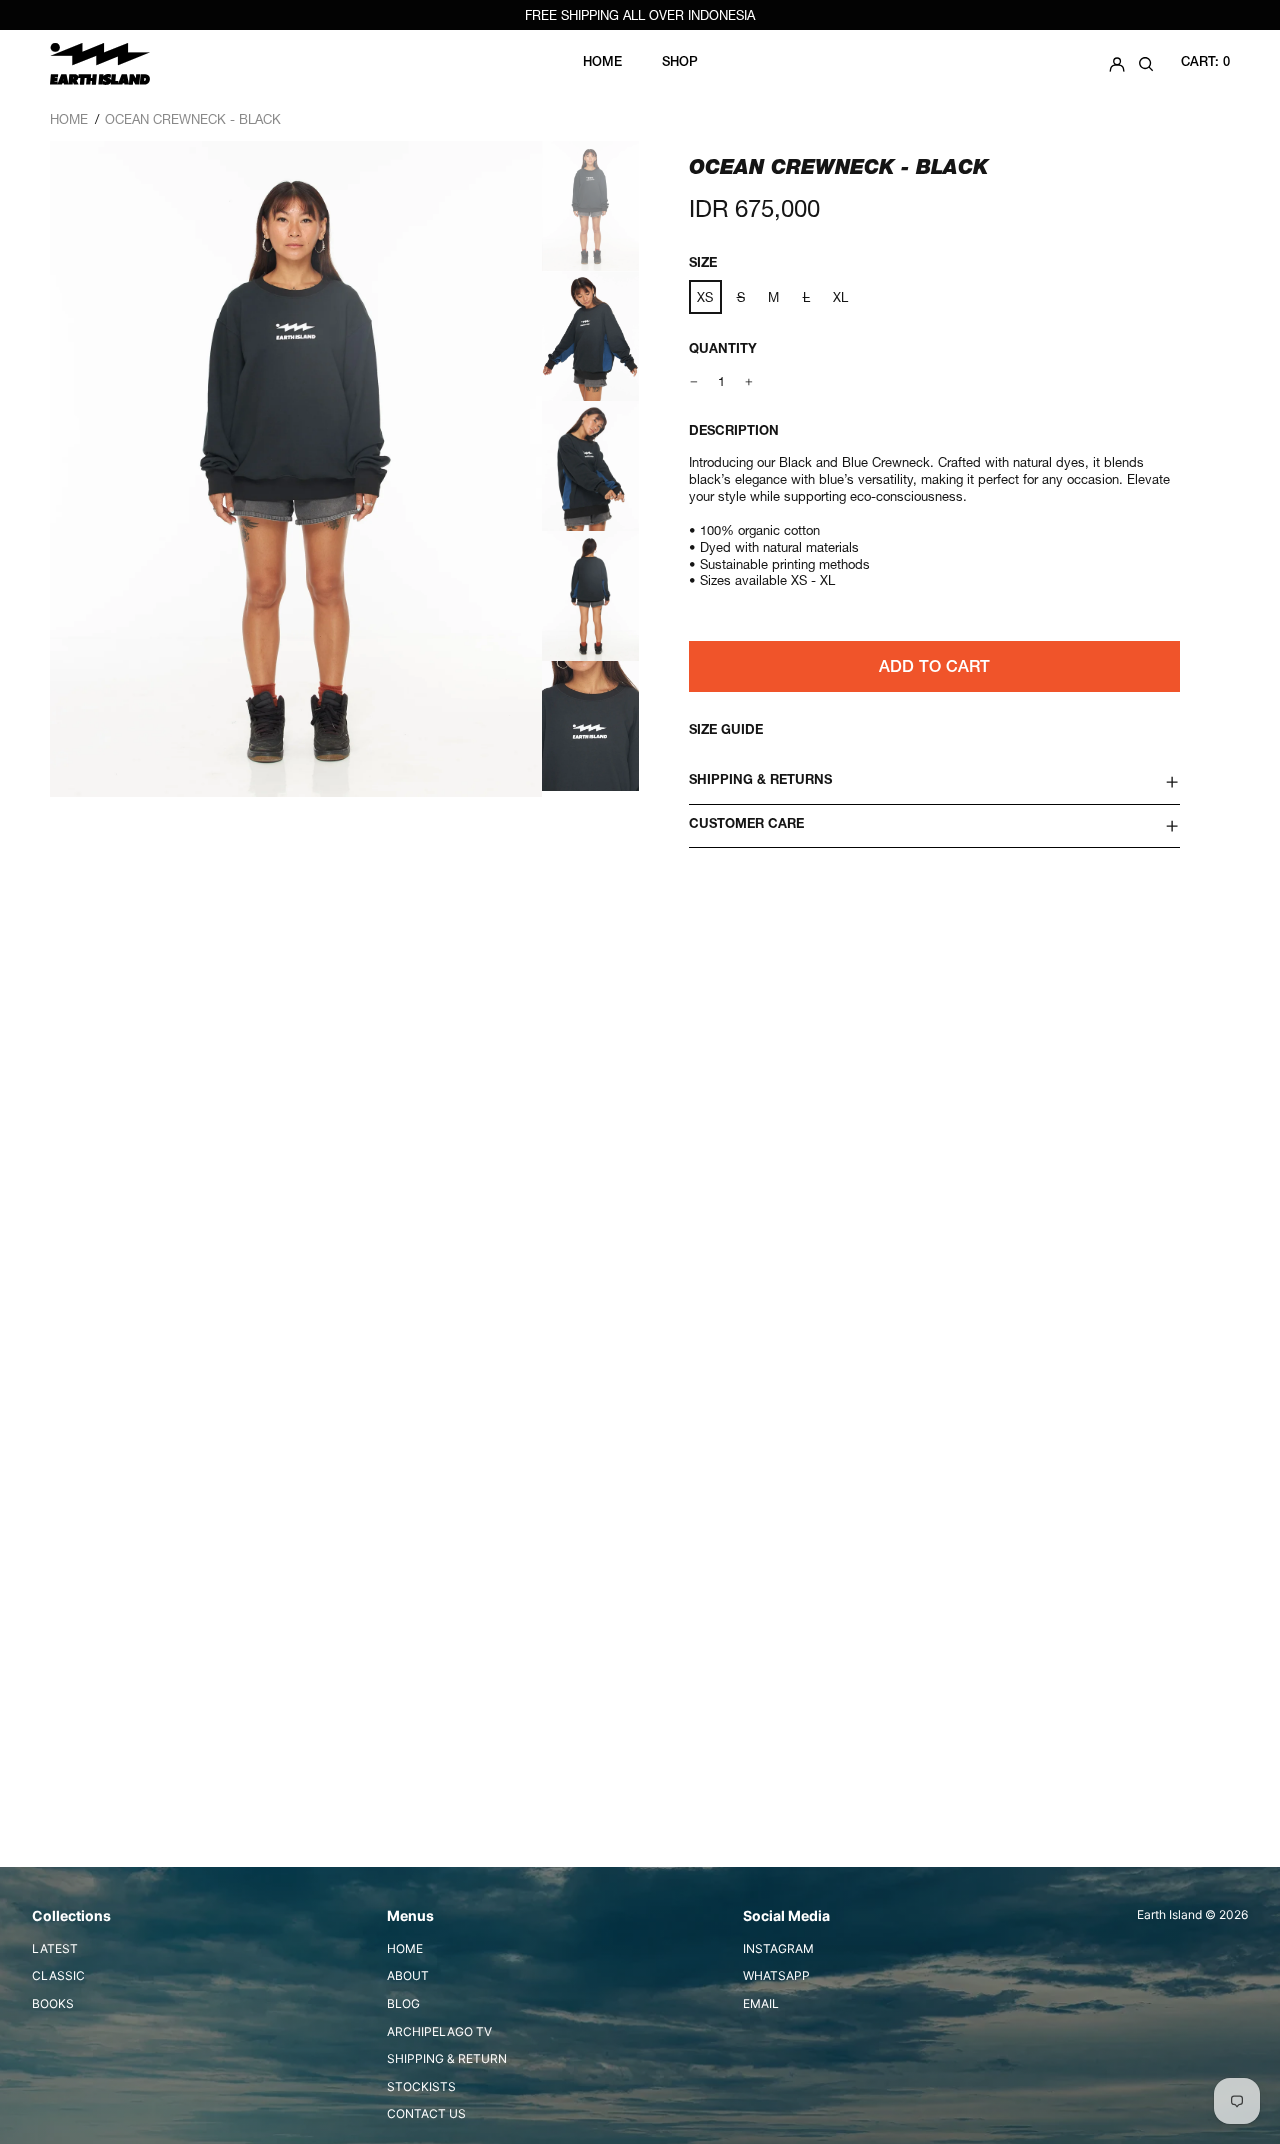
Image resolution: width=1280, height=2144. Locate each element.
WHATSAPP (776, 1975)
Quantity (723, 350)
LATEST (55, 1948)
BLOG (403, 2003)
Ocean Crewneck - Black (193, 119)
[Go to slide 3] (592, 468)
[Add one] (749, 381)
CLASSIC (58, 1975)
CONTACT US (426, 2113)
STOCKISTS (421, 2086)
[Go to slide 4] (592, 599)
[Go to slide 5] (592, 730)
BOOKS (53, 2003)
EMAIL (761, 2003)
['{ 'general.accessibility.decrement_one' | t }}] (694, 381)
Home (69, 119)
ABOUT (408, 1975)
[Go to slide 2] (592, 337)
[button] (1146, 63)
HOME (405, 1948)
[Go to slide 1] (592, 206)
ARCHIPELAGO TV (439, 2031)
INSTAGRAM (778, 1948)
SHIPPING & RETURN (447, 2058)
